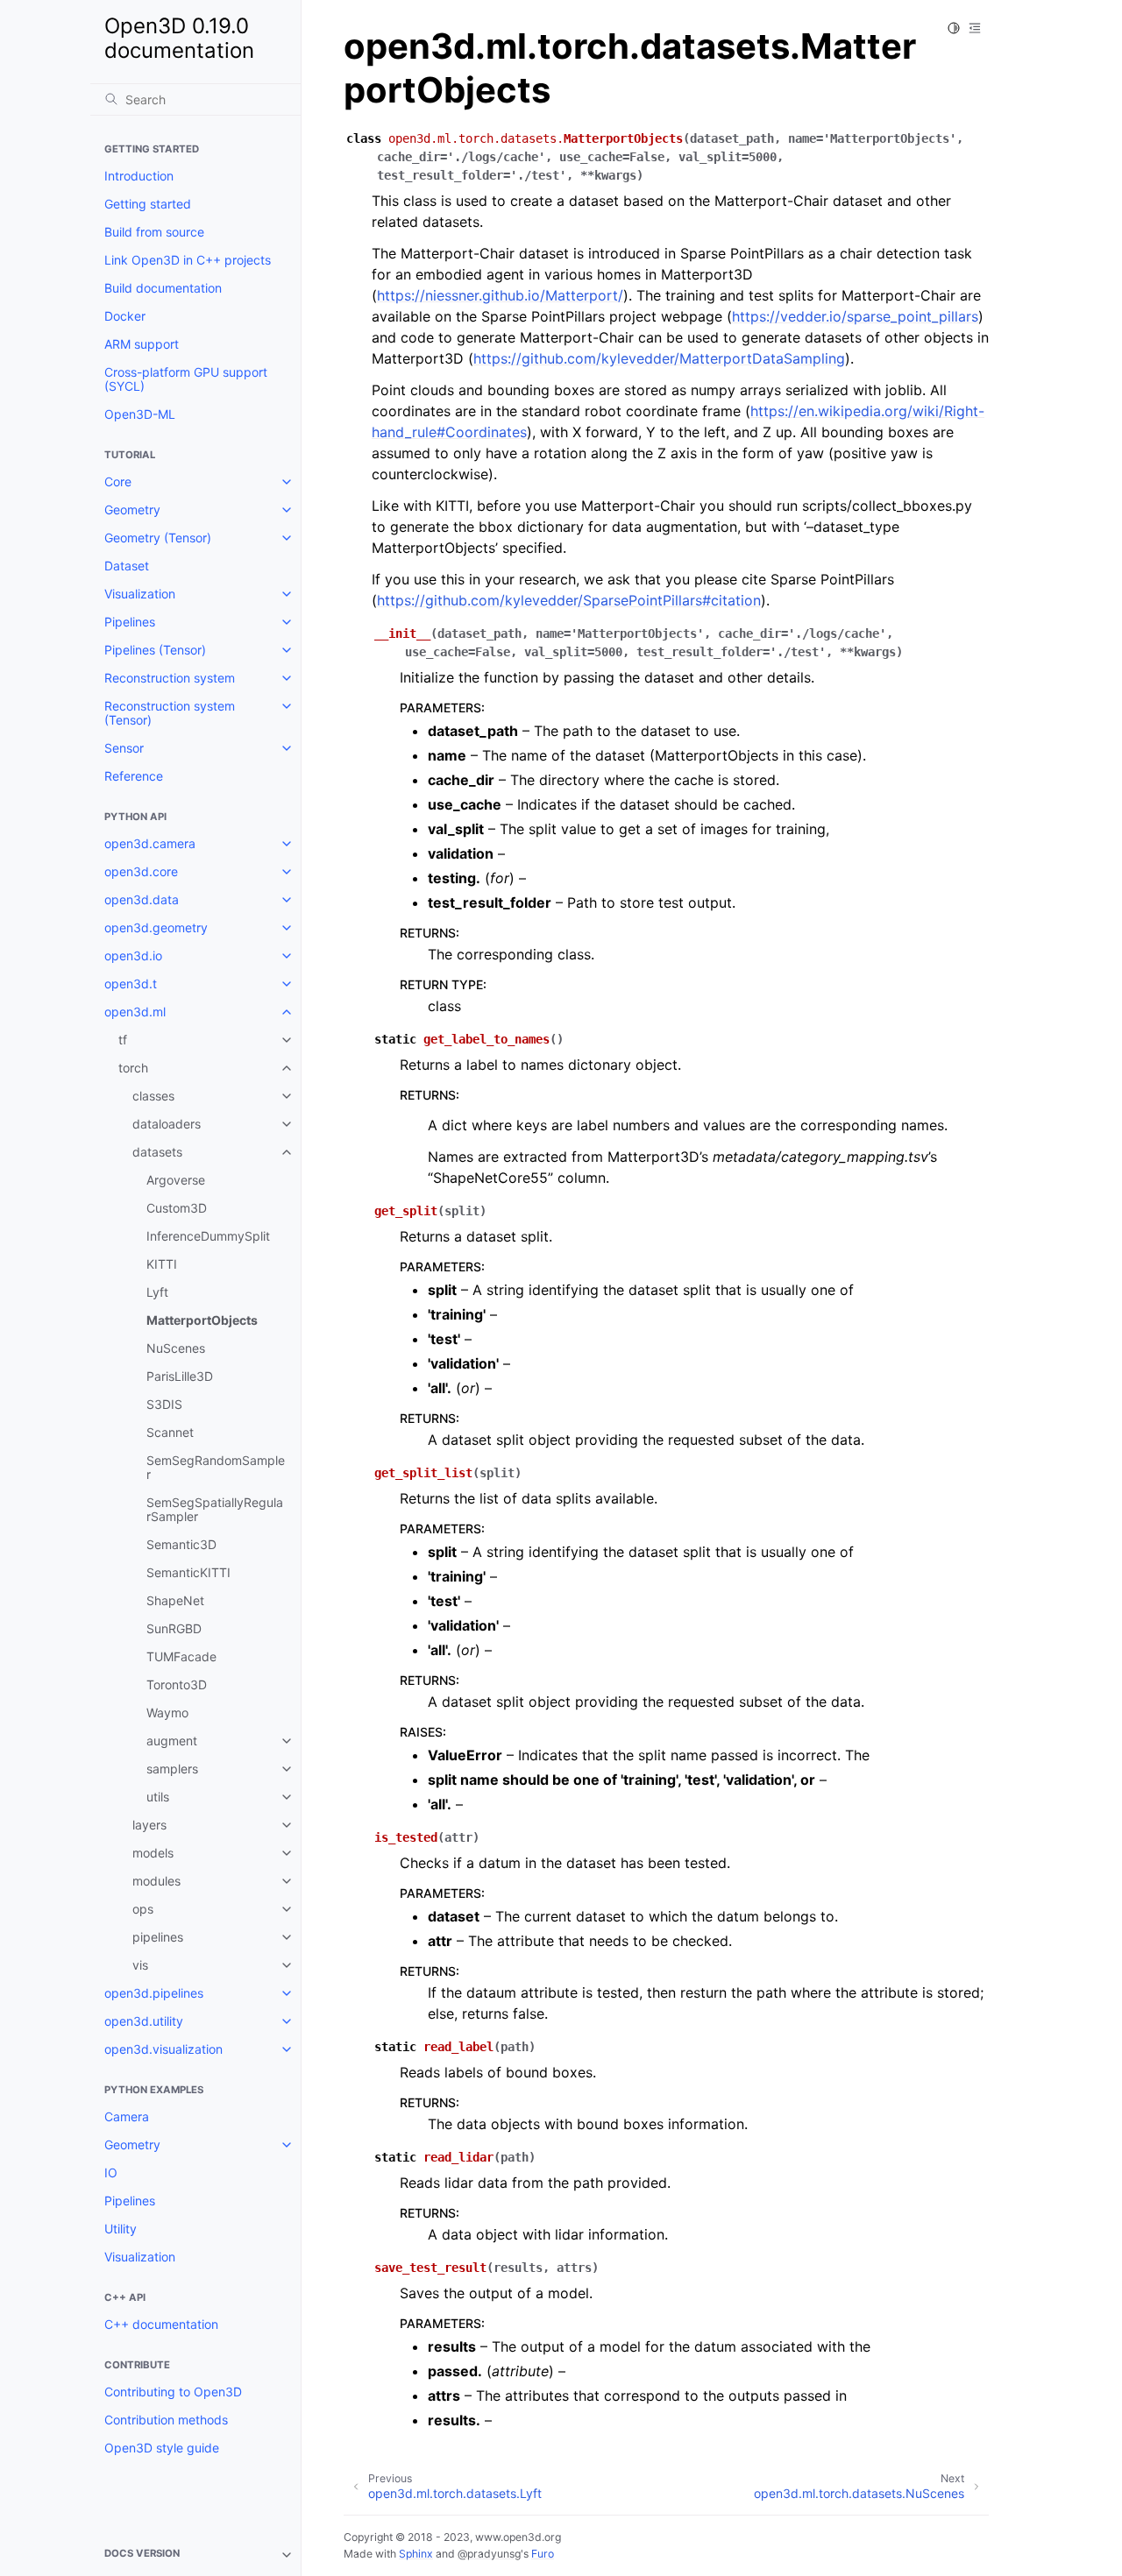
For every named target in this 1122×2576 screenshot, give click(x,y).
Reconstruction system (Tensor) (170, 713)
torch (133, 1068)
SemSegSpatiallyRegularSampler (215, 1509)
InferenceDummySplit (208, 1236)
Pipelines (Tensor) (155, 650)
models (153, 1853)
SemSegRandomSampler (216, 1467)
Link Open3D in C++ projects (188, 260)
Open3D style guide (162, 2448)
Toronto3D (177, 1684)
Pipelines (130, 622)
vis (140, 1965)
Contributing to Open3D (173, 2392)
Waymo (167, 1713)
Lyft (157, 1292)
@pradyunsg (489, 2554)
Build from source (154, 232)
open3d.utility (144, 2021)
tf (123, 1040)
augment (172, 1741)
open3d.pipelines (154, 1993)
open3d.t (131, 984)
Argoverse (176, 1180)
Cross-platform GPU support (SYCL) (186, 379)
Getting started (148, 204)
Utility (121, 2229)
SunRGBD (174, 1628)
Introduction (139, 176)
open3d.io (133, 955)
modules (156, 1881)
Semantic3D (181, 1544)
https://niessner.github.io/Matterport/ (500, 295)
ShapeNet (175, 1600)
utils (158, 1797)
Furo (543, 2554)
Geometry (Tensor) (158, 538)
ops (143, 1909)
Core (118, 481)
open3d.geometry (156, 927)
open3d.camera (150, 843)
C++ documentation (161, 2324)
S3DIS (164, 1404)
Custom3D (177, 1208)
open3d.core (141, 871)
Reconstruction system (170, 678)
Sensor (124, 748)
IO (111, 2173)
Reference (134, 776)
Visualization (140, 594)
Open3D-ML (140, 414)
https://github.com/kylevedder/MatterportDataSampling (659, 358)
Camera (127, 2116)
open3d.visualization (163, 2049)
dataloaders (167, 1124)
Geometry (132, 510)
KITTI (162, 1264)
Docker (125, 316)
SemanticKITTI (188, 1572)
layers (149, 1825)
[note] (195, 2555)
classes (153, 1096)
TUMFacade (181, 1656)
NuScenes (176, 1348)
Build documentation (163, 288)
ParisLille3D (180, 1376)
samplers (172, 1769)
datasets (157, 1152)
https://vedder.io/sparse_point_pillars (855, 316)
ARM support (142, 344)
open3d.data (142, 899)
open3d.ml (135, 1012)
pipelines (158, 1937)
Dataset (127, 566)
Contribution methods (166, 2420)
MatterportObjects (202, 1320)
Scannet (170, 1432)
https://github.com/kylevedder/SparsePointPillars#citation (569, 600)
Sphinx (416, 2554)
